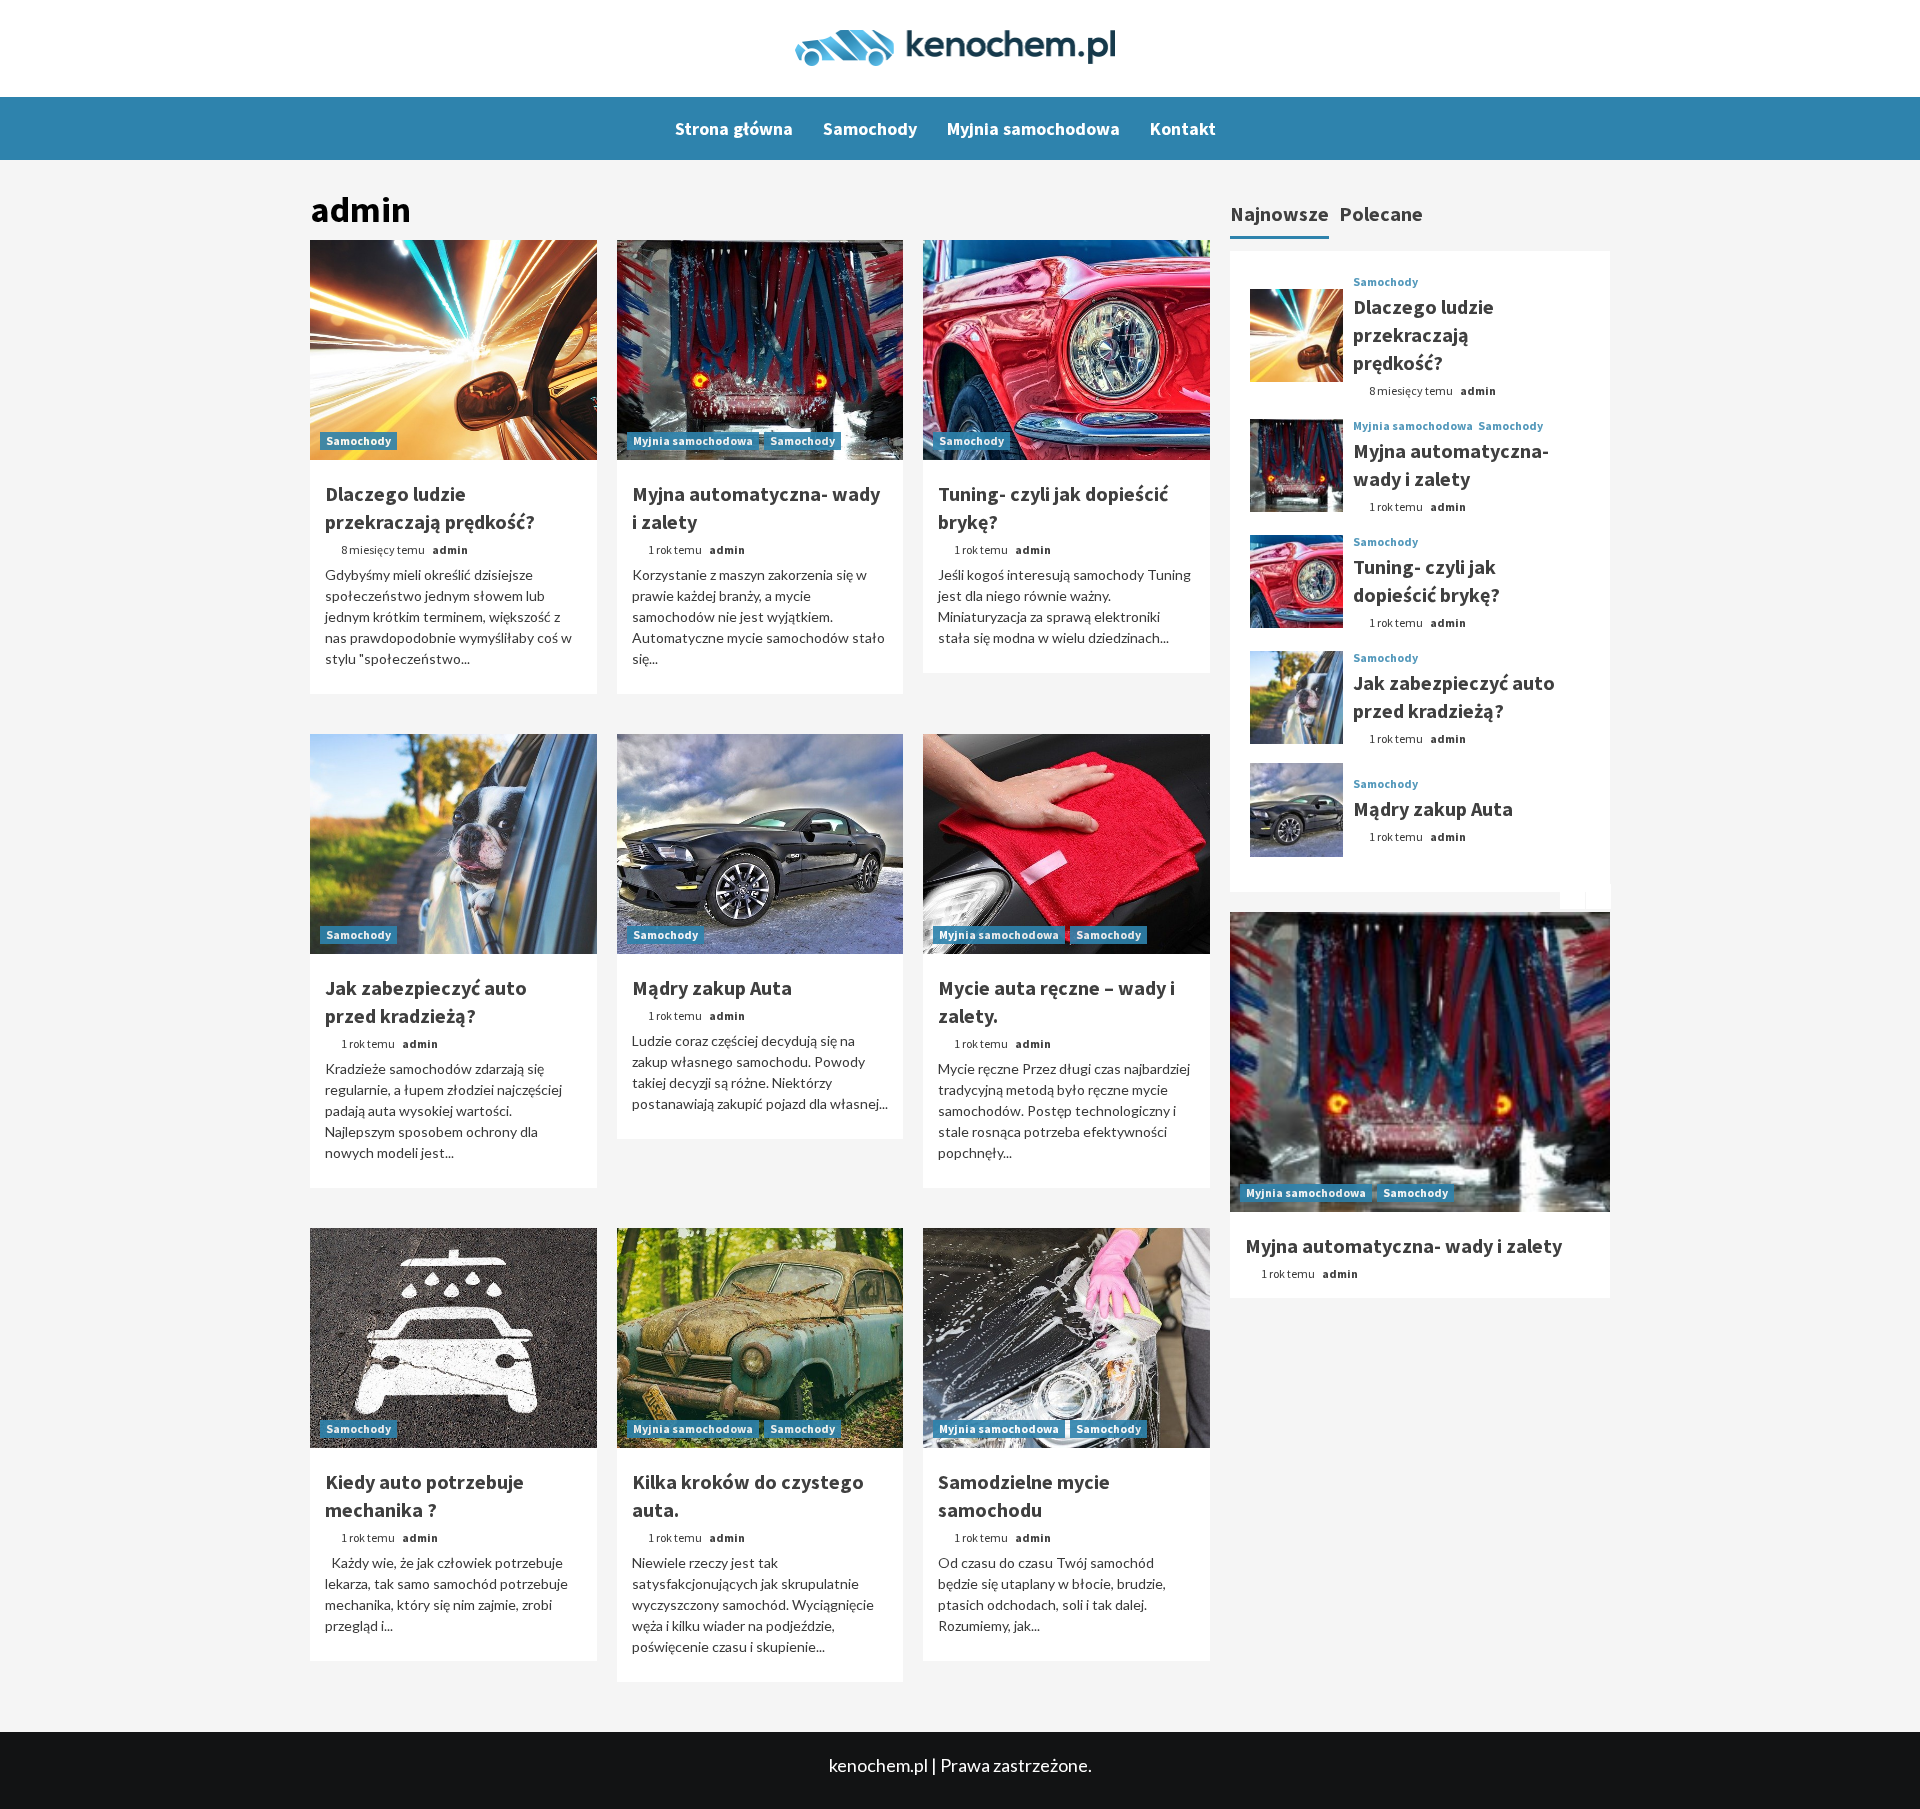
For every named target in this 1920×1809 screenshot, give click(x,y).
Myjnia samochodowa (1033, 128)
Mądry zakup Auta (712, 987)
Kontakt (1183, 128)
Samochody (870, 128)
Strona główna (734, 128)
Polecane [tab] (1381, 213)
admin (450, 549)
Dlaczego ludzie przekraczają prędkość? (1423, 335)
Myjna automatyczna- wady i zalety (1403, 1245)
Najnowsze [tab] (1279, 213)
